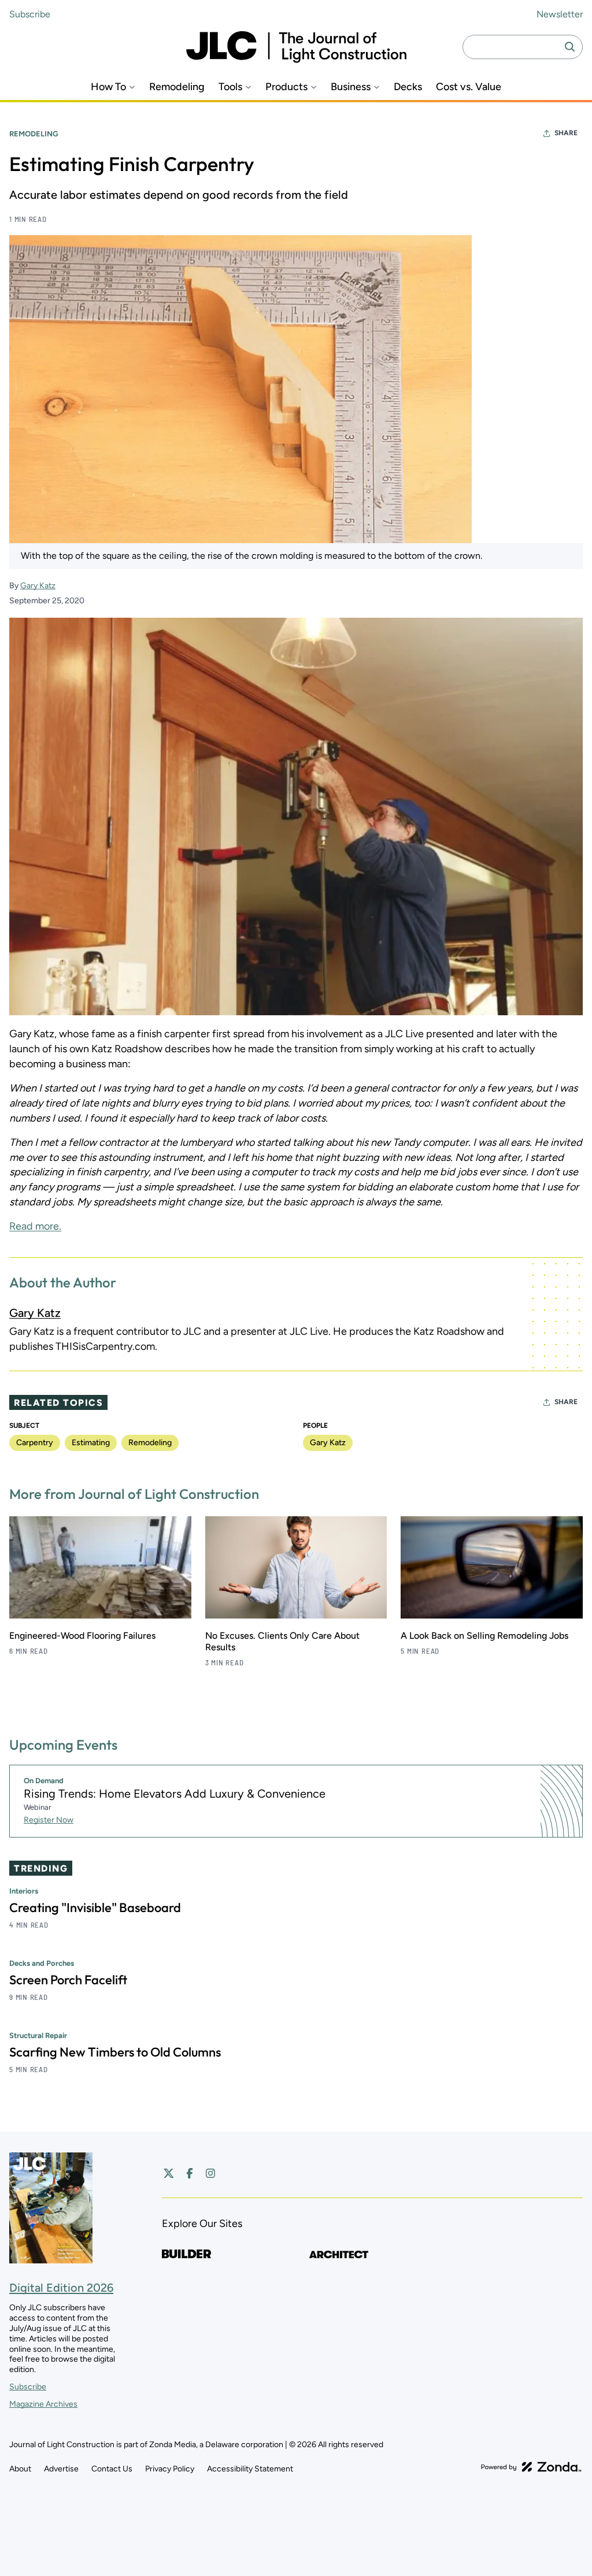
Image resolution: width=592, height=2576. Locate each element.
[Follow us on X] (169, 2173)
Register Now (49, 1820)
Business (351, 87)
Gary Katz (38, 586)
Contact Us (112, 2469)
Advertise (61, 2469)
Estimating (91, 1443)
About (20, 2469)
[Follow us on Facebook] (190, 2173)
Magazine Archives (43, 2404)
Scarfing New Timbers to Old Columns (115, 2052)
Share (566, 133)
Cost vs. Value (469, 87)
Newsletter (560, 14)
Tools (230, 87)
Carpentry (35, 1443)
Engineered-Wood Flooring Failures (82, 1636)
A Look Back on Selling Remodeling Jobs (484, 1636)
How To (108, 87)
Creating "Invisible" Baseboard (95, 1907)
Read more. (35, 1226)
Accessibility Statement (250, 2469)
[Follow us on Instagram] (210, 2173)
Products (286, 87)
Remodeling (177, 87)
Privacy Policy (170, 2469)
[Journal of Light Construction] (296, 47)
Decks (408, 87)
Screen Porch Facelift (68, 1980)
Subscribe (30, 14)
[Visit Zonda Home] (531, 2467)
